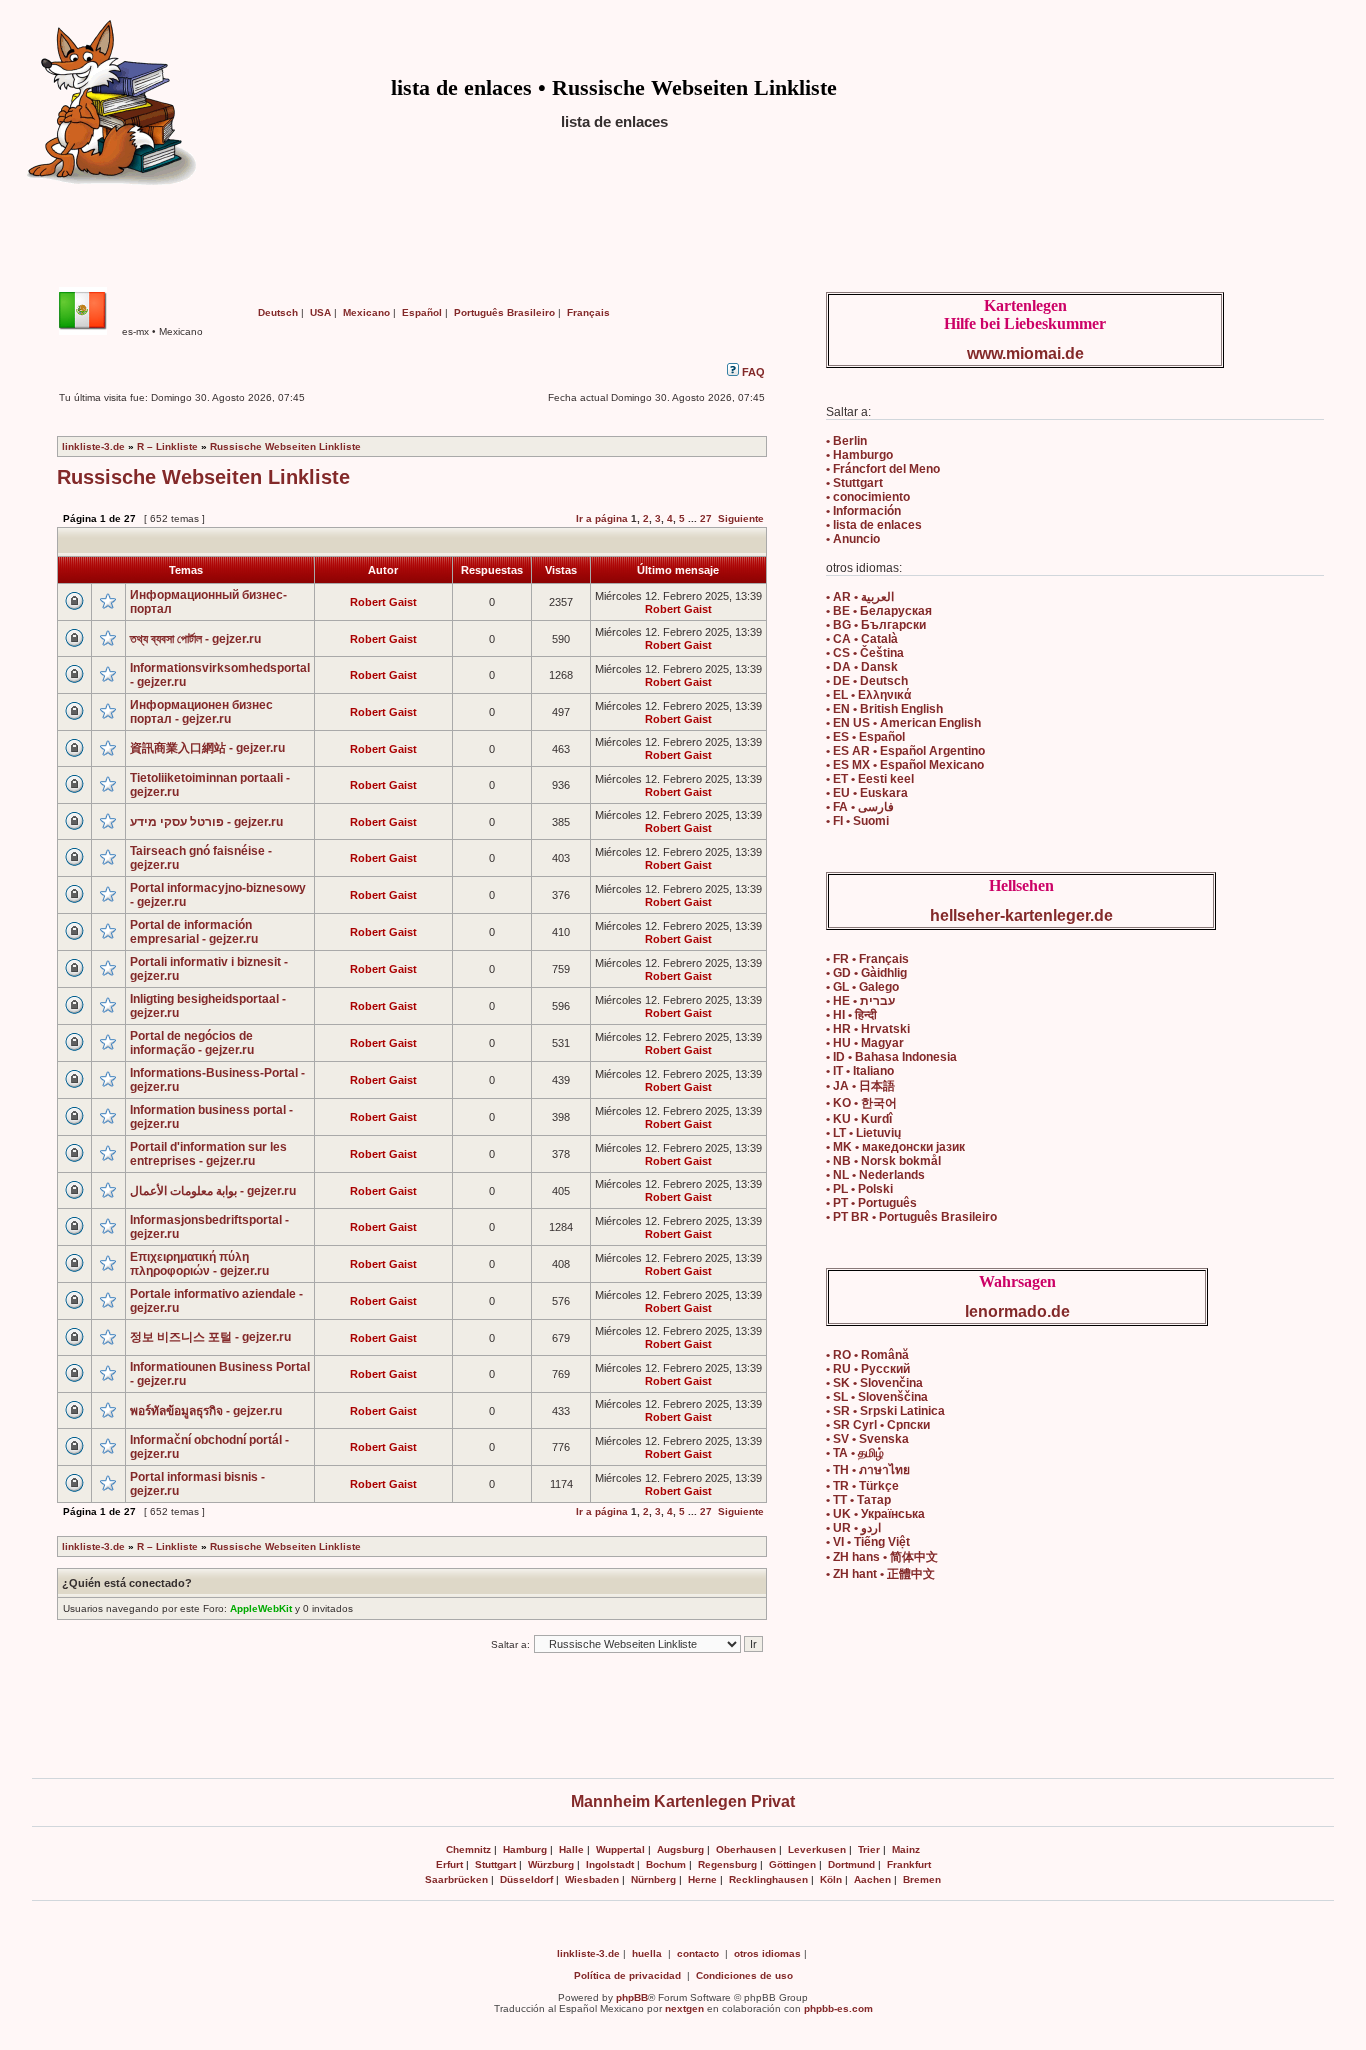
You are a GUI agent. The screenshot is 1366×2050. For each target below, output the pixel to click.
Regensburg (727, 1864)
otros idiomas (767, 1953)
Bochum (666, 1864)
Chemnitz (468, 1849)
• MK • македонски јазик (895, 1147)
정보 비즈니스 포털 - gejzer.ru (210, 1337)
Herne (702, 1879)
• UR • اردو (853, 1528)
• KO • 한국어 (861, 1103)
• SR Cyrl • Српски (878, 1425)
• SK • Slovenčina (874, 1383)
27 (706, 518)
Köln (831, 1879)
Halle (571, 1849)
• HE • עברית (860, 1001)
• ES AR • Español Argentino (905, 751)
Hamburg (525, 1849)
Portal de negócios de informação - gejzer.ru (192, 1043)
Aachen (872, 1879)
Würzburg (551, 1864)
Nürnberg (653, 1879)
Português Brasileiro (504, 312)
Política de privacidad (627, 1975)
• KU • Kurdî (859, 1119)
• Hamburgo (859, 455)
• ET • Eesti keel (870, 779)
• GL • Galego (862, 987)
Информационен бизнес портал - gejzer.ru (201, 712)
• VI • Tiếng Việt (868, 1542)
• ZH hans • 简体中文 (882, 1557)
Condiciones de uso (744, 1975)
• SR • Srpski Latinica (885, 1411)
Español (422, 312)
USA (320, 312)
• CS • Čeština (865, 653)
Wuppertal (620, 1849)
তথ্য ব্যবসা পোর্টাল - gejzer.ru (195, 639)
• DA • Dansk (862, 667)
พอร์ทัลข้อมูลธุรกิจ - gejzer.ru (206, 1411)
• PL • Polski (859, 1189)
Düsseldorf (526, 1879)
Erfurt (449, 1864)
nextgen (684, 2008)
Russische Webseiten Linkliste (285, 446)
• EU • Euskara (867, 793)
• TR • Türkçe (862, 1486)
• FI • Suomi (857, 821)
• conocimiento (868, 497)
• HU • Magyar (865, 1043)
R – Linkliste (167, 446)
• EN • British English (884, 709)
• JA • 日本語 (860, 1086)
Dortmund (851, 1864)
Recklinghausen (768, 1879)
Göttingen (792, 1864)
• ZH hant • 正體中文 (880, 1574)
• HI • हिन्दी (851, 1015)
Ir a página (602, 518)
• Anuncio (853, 539)
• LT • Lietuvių (863, 1133)
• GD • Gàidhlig (866, 973)
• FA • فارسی (860, 807)
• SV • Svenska (867, 1439)
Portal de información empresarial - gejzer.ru (194, 932)
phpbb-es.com (838, 2008)
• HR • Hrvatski (868, 1029)
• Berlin (846, 441)
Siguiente (741, 518)
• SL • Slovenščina (877, 1397)
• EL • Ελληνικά (868, 695)
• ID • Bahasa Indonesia (891, 1057)
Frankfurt (909, 1864)
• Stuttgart (854, 483)
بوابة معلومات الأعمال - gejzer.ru (213, 1191)
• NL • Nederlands (875, 1175)
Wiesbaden (592, 1879)
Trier (869, 1849)
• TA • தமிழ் (855, 1453)
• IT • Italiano (860, 1071)
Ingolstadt (610, 1864)
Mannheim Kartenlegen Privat (683, 1801)
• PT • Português (871, 1203)
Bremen (922, 1879)
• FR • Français (867, 959)
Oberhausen (746, 1849)
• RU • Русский (868, 1369)
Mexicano (366, 312)
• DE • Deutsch (867, 681)
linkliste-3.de (93, 446)
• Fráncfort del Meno (883, 469)
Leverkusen (817, 1849)
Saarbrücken (456, 1879)
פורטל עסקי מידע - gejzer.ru (206, 822)
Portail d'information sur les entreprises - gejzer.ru (208, 1154)
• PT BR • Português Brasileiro (911, 1217)
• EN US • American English (903, 723)
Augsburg (680, 1849)
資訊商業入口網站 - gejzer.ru (207, 748)
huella (647, 1953)
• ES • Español (865, 737)
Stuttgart (495, 1864)
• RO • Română (867, 1355)
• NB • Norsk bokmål (883, 1161)
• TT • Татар (858, 1500)
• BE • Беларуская (879, 611)
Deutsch (278, 312)
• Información (863, 511)
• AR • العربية (860, 597)
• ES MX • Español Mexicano (905, 765)
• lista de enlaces (874, 525)
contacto (698, 1953)
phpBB (632, 1997)
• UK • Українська (875, 1514)
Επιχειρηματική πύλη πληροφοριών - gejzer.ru (199, 1264)
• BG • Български (876, 625)
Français (588, 312)
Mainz (906, 1849)
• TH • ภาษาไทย (868, 1470)
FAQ (752, 372)
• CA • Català (862, 639)
